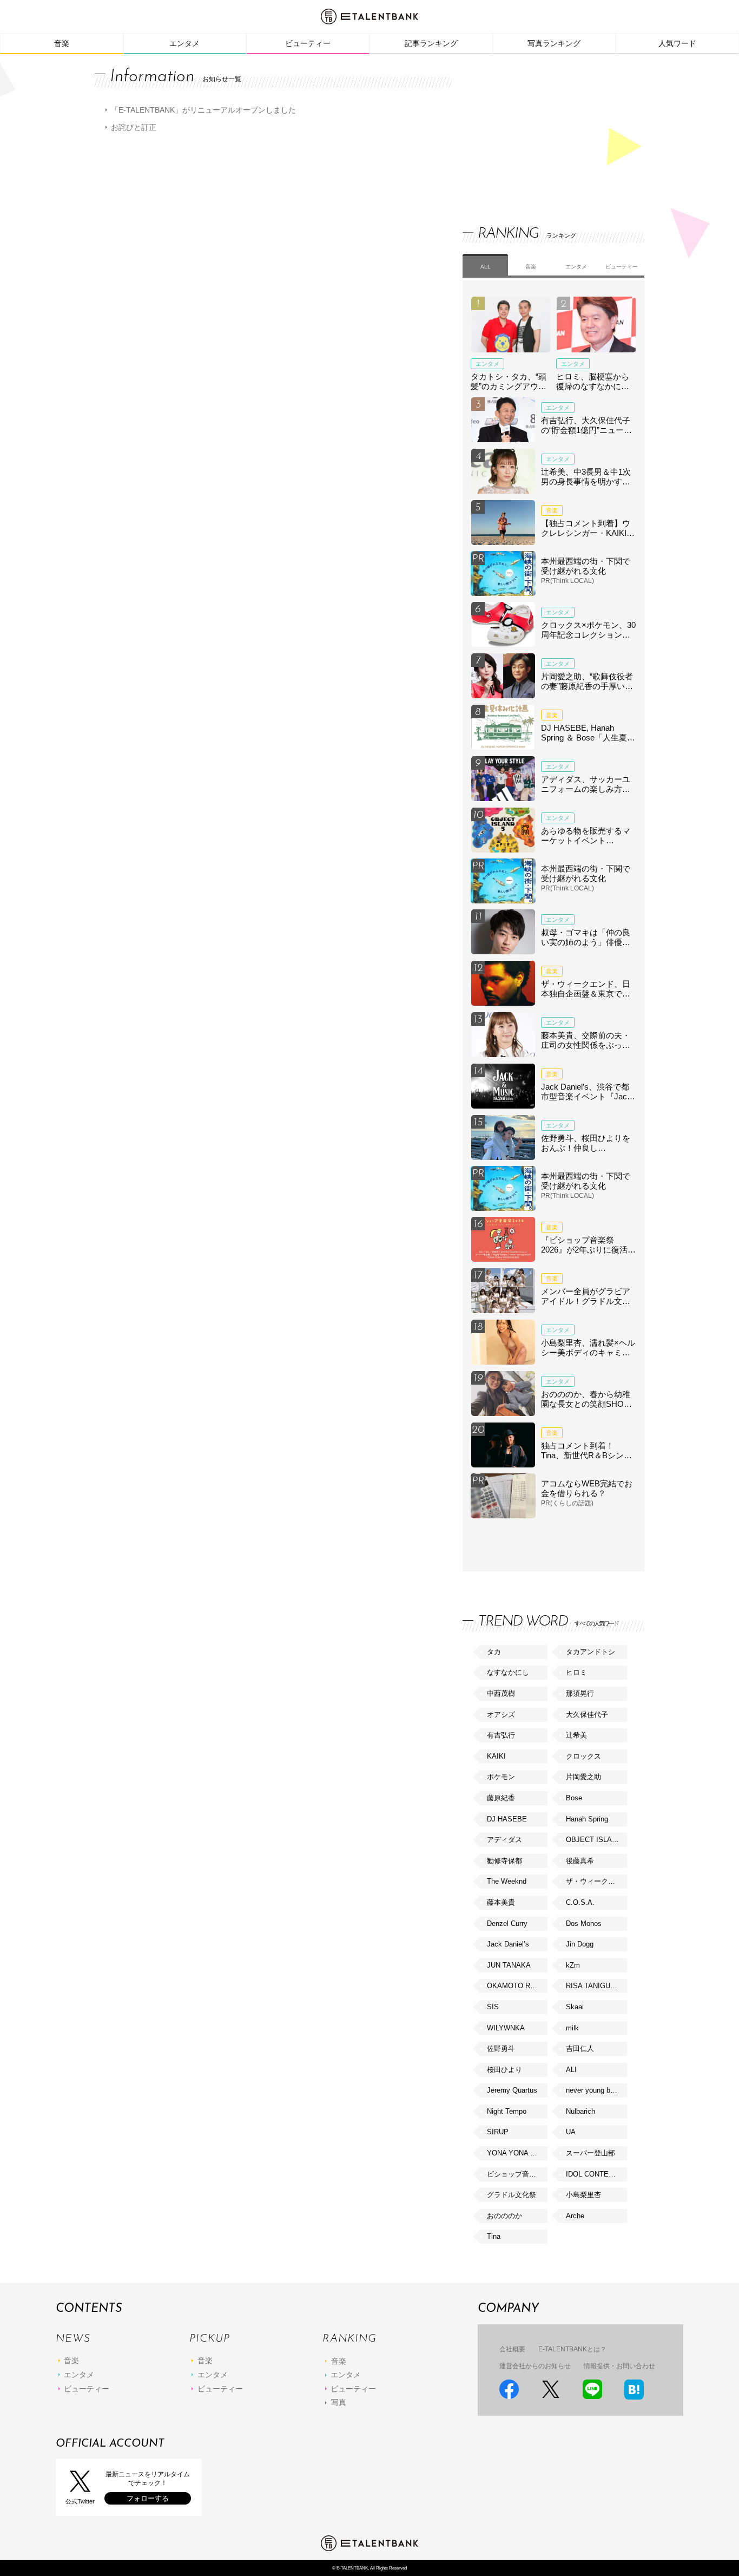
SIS (493, 2007)
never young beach (596, 2090)
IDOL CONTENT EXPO (596, 2174)
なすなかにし (508, 1672)
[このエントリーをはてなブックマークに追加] (634, 2390)
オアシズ (501, 1715)
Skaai (575, 2007)
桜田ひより (504, 2070)
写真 (339, 2402)
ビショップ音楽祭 (515, 2174)
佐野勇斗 (501, 2049)
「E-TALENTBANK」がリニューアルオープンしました (203, 110)
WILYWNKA (506, 2028)
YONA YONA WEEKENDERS (517, 2153)
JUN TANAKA (509, 1965)
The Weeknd (507, 1881)
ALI (571, 2070)
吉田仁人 (580, 2049)
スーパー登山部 (590, 2153)
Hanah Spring (587, 1819)
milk (572, 2028)
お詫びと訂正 (134, 127)
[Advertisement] (544, 130)
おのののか (504, 2216)
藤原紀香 (501, 1798)
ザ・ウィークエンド (596, 1881)
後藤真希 (580, 1861)
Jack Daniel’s (508, 1944)
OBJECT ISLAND (594, 1840)
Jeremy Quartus (512, 2090)
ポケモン (501, 1777)
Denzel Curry (507, 1923)
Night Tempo (507, 2111)
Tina (494, 2236)
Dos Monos (584, 1923)
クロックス (583, 1756)
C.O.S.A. (580, 1902)
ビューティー (308, 43)
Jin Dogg (580, 1944)
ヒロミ (576, 1672)
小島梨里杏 (583, 2195)
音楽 (62, 43)
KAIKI (496, 1756)
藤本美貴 (501, 1902)
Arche (575, 2216)
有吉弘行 (501, 1735)
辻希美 (576, 1735)
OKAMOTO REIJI (515, 1986)
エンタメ (184, 43)
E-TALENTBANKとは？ (572, 2349)
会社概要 (512, 2349)
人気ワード (677, 43)
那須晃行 (580, 1693)
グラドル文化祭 (512, 2195)
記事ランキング (431, 43)
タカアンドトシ (590, 1652)
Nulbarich (580, 2111)
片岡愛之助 (583, 1777)
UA (571, 2132)
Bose (574, 1798)
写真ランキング (554, 43)
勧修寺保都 (504, 1861)
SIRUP (498, 2132)
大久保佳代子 (587, 1715)
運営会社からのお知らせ (535, 2366)
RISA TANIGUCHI (594, 1986)
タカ (494, 1652)
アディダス (504, 1840)
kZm (573, 1965)
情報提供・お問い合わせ (619, 2366)
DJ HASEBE (507, 1819)
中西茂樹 (501, 1693)
